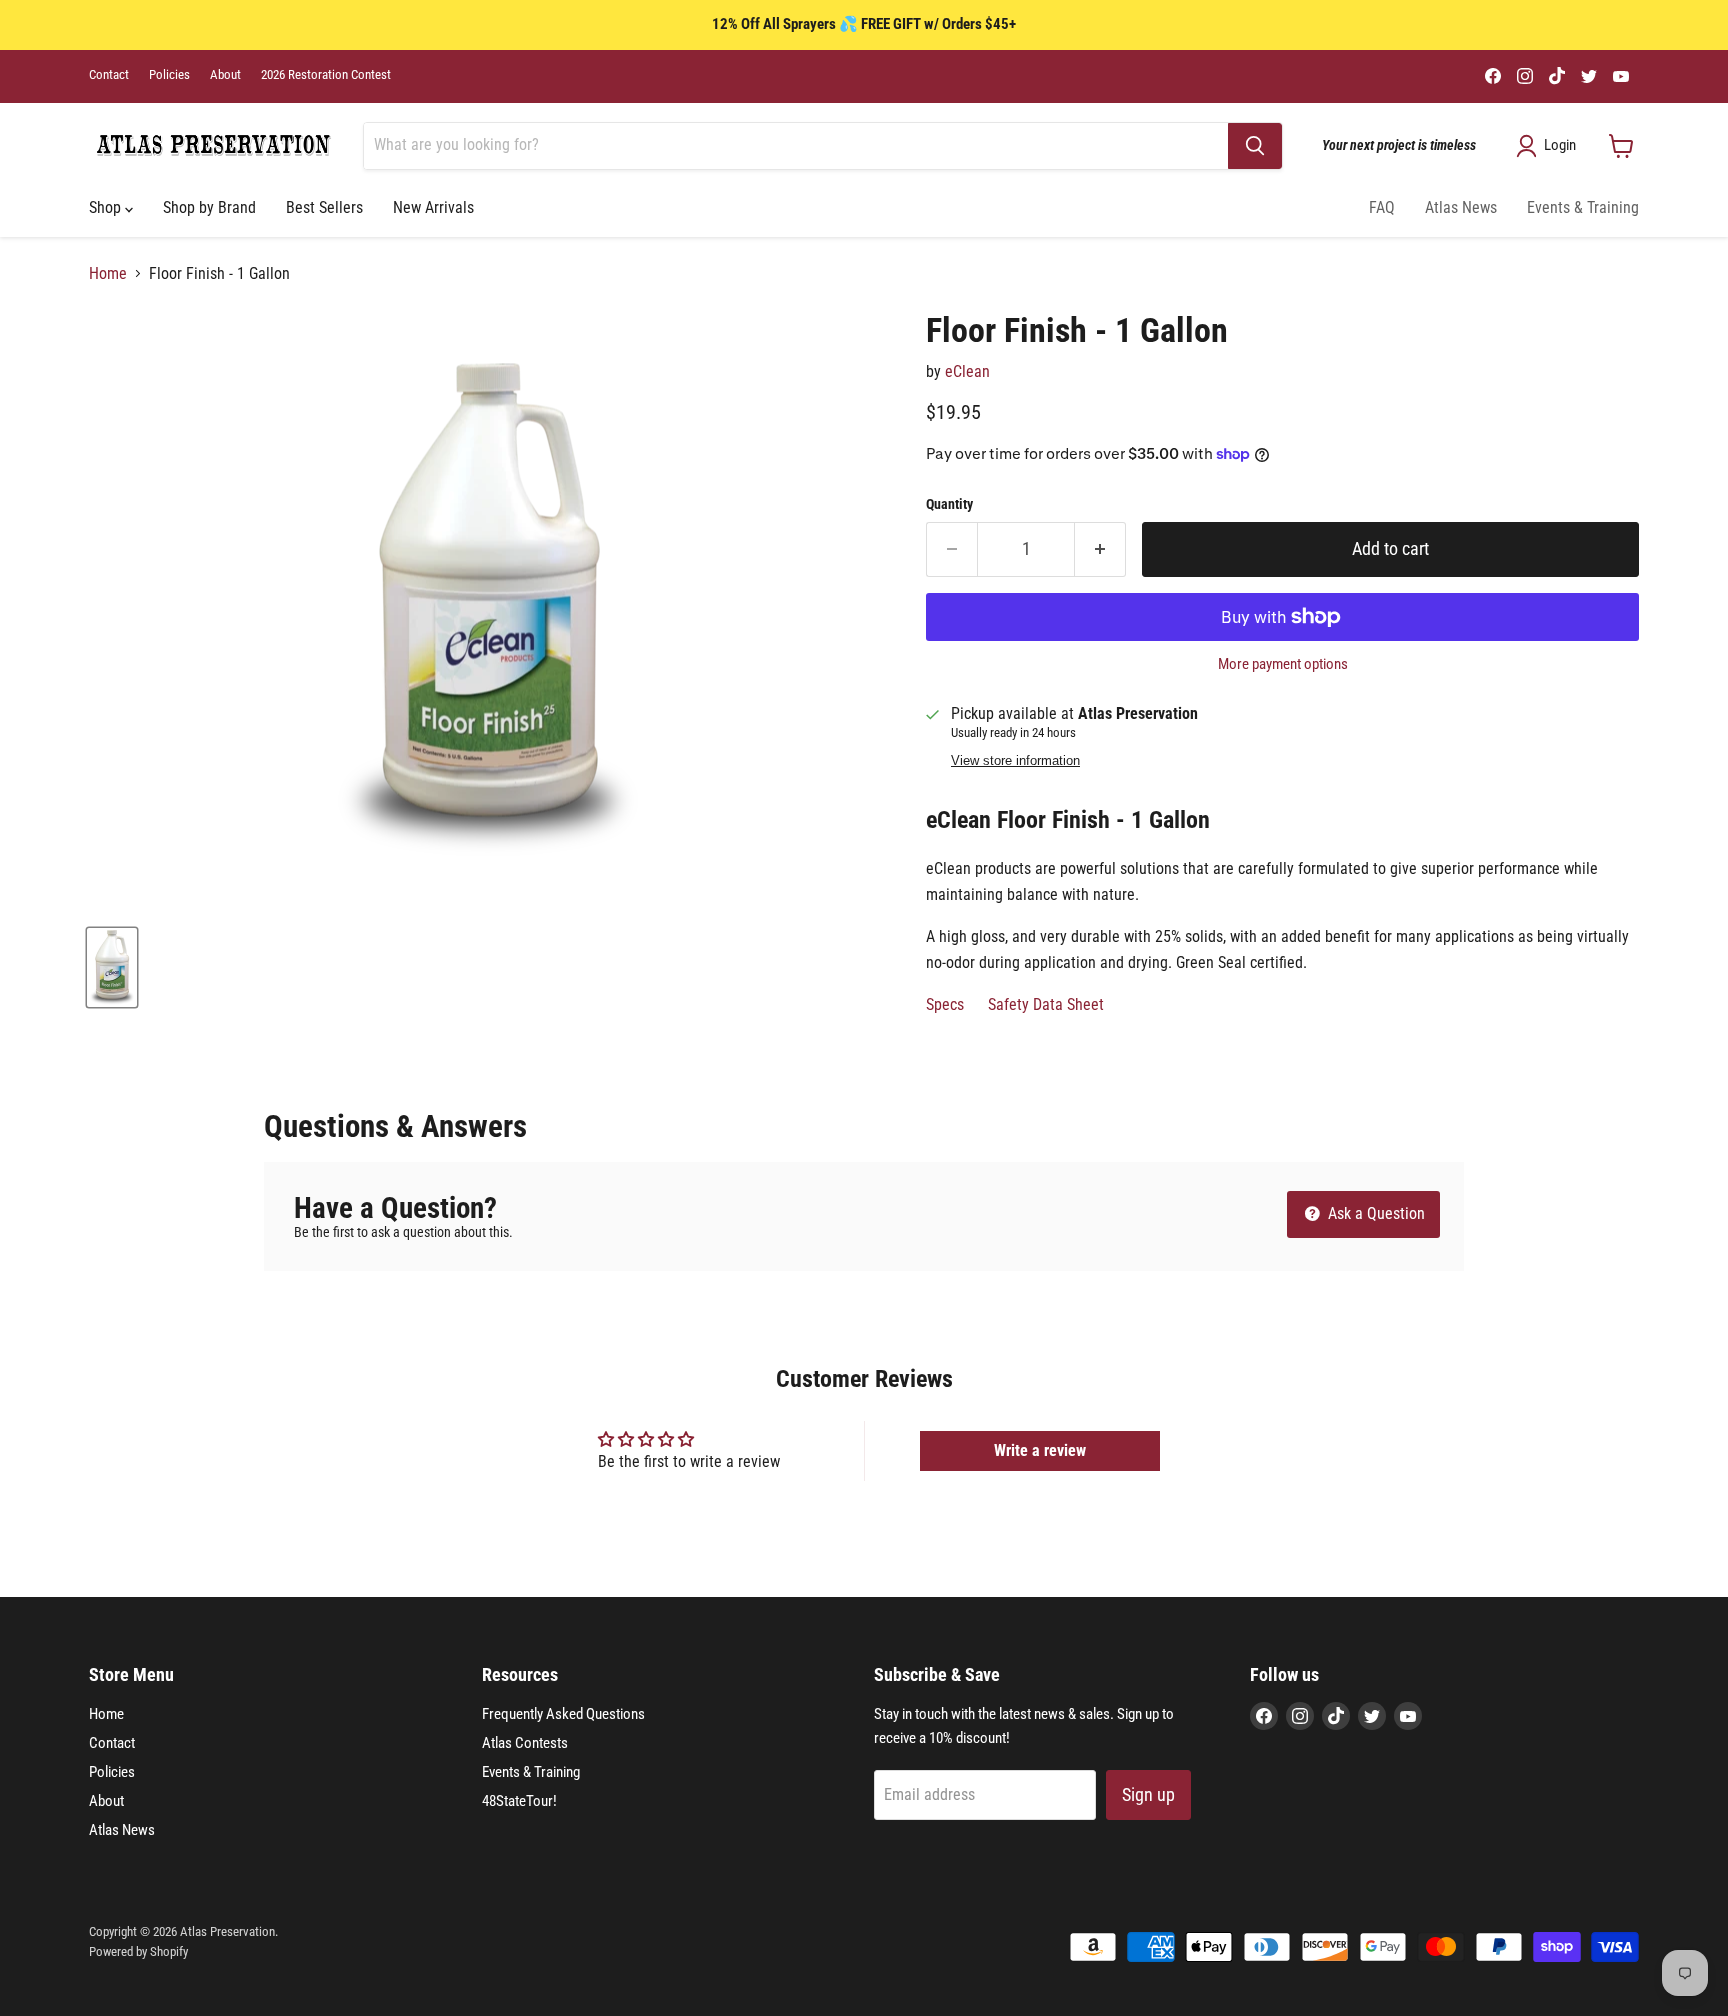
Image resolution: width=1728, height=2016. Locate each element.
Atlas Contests (525, 1743)
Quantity (949, 504)
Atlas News (1461, 207)
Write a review (1040, 1450)
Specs (945, 1004)
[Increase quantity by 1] (1100, 549)
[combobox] (796, 146)
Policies (169, 75)
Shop (107, 207)
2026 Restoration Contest (326, 75)
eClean (967, 371)
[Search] (1255, 146)
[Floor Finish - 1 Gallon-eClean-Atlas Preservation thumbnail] (112, 967)
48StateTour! (519, 1801)
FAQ (1382, 207)
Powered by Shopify (138, 1951)
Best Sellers (324, 207)
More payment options (1283, 664)
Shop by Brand (209, 207)
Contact (109, 75)
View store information (1015, 761)
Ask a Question (1374, 1213)
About (225, 75)
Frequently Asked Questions (563, 1714)
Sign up (1148, 1794)
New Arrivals (433, 207)
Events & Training (1583, 207)
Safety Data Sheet (1048, 1004)
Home (108, 274)
